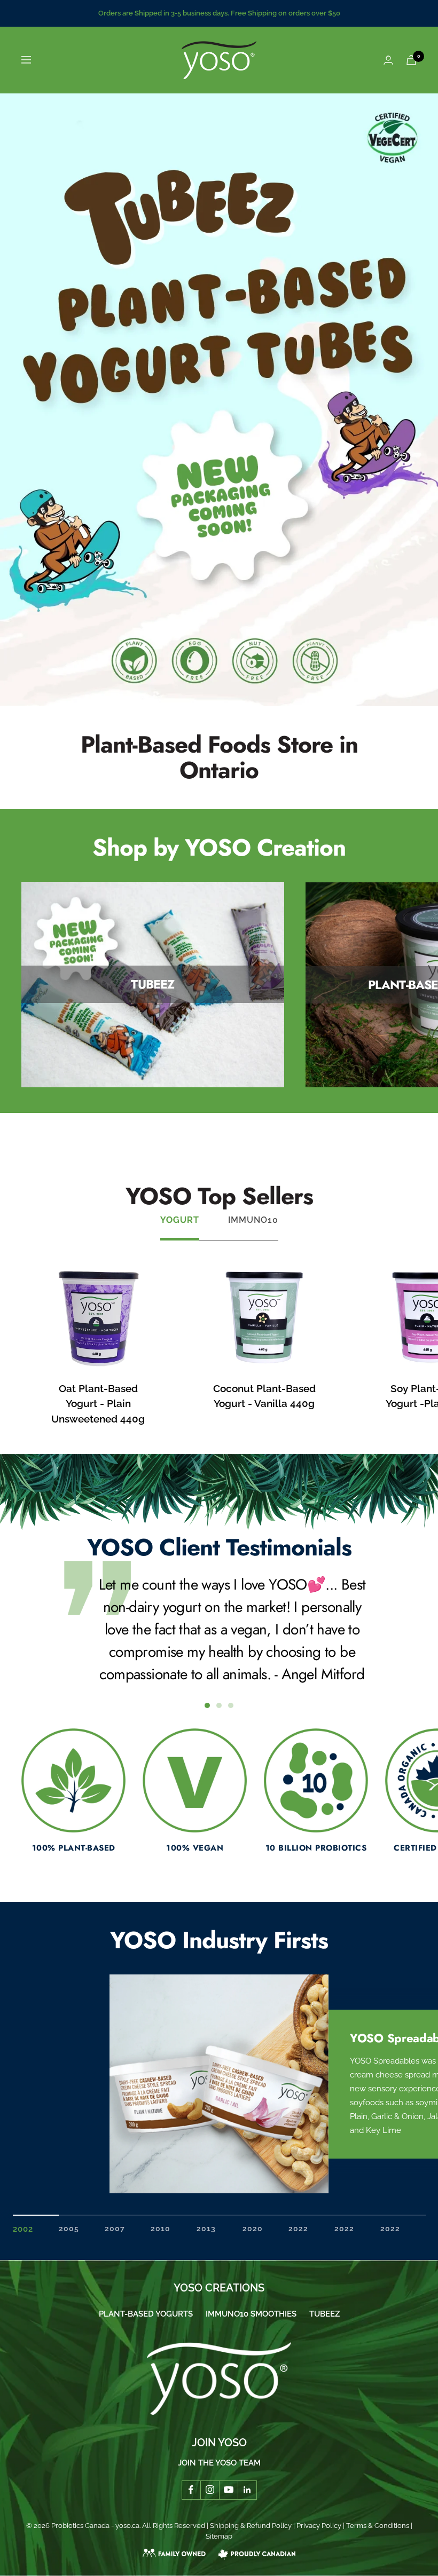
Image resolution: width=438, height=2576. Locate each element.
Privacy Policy (319, 2526)
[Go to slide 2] (219, 1705)
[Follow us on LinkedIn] (247, 2490)
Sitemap (219, 2536)
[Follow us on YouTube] (228, 2490)
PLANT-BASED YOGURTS (146, 2314)
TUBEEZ (324, 2314)
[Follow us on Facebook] (191, 2490)
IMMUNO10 (253, 1220)
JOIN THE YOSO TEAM (219, 2463)
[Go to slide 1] (207, 1705)
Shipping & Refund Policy (251, 2526)
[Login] (388, 60)
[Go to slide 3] (231, 1705)
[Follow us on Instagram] (210, 2490)
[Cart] (411, 60)
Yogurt (180, 1220)
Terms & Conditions (378, 2526)
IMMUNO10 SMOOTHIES (251, 2314)
